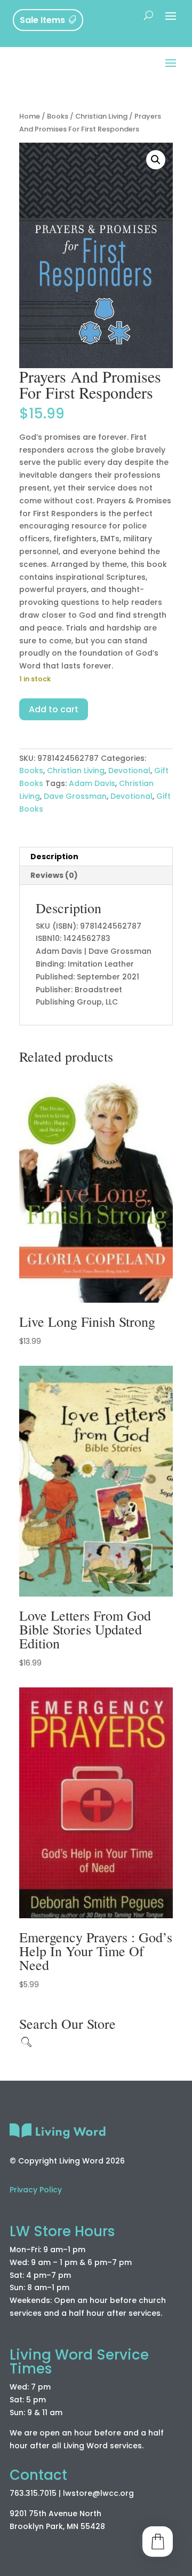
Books (58, 116)
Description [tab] (54, 857)
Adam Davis (92, 783)
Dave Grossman (75, 796)
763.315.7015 (33, 2493)
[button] (156, 160)
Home (30, 116)
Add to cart (54, 709)
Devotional (129, 771)
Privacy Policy (36, 2190)
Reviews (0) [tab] (54, 875)
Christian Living (101, 116)
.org (126, 2493)
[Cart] (158, 2542)
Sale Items (42, 20)
